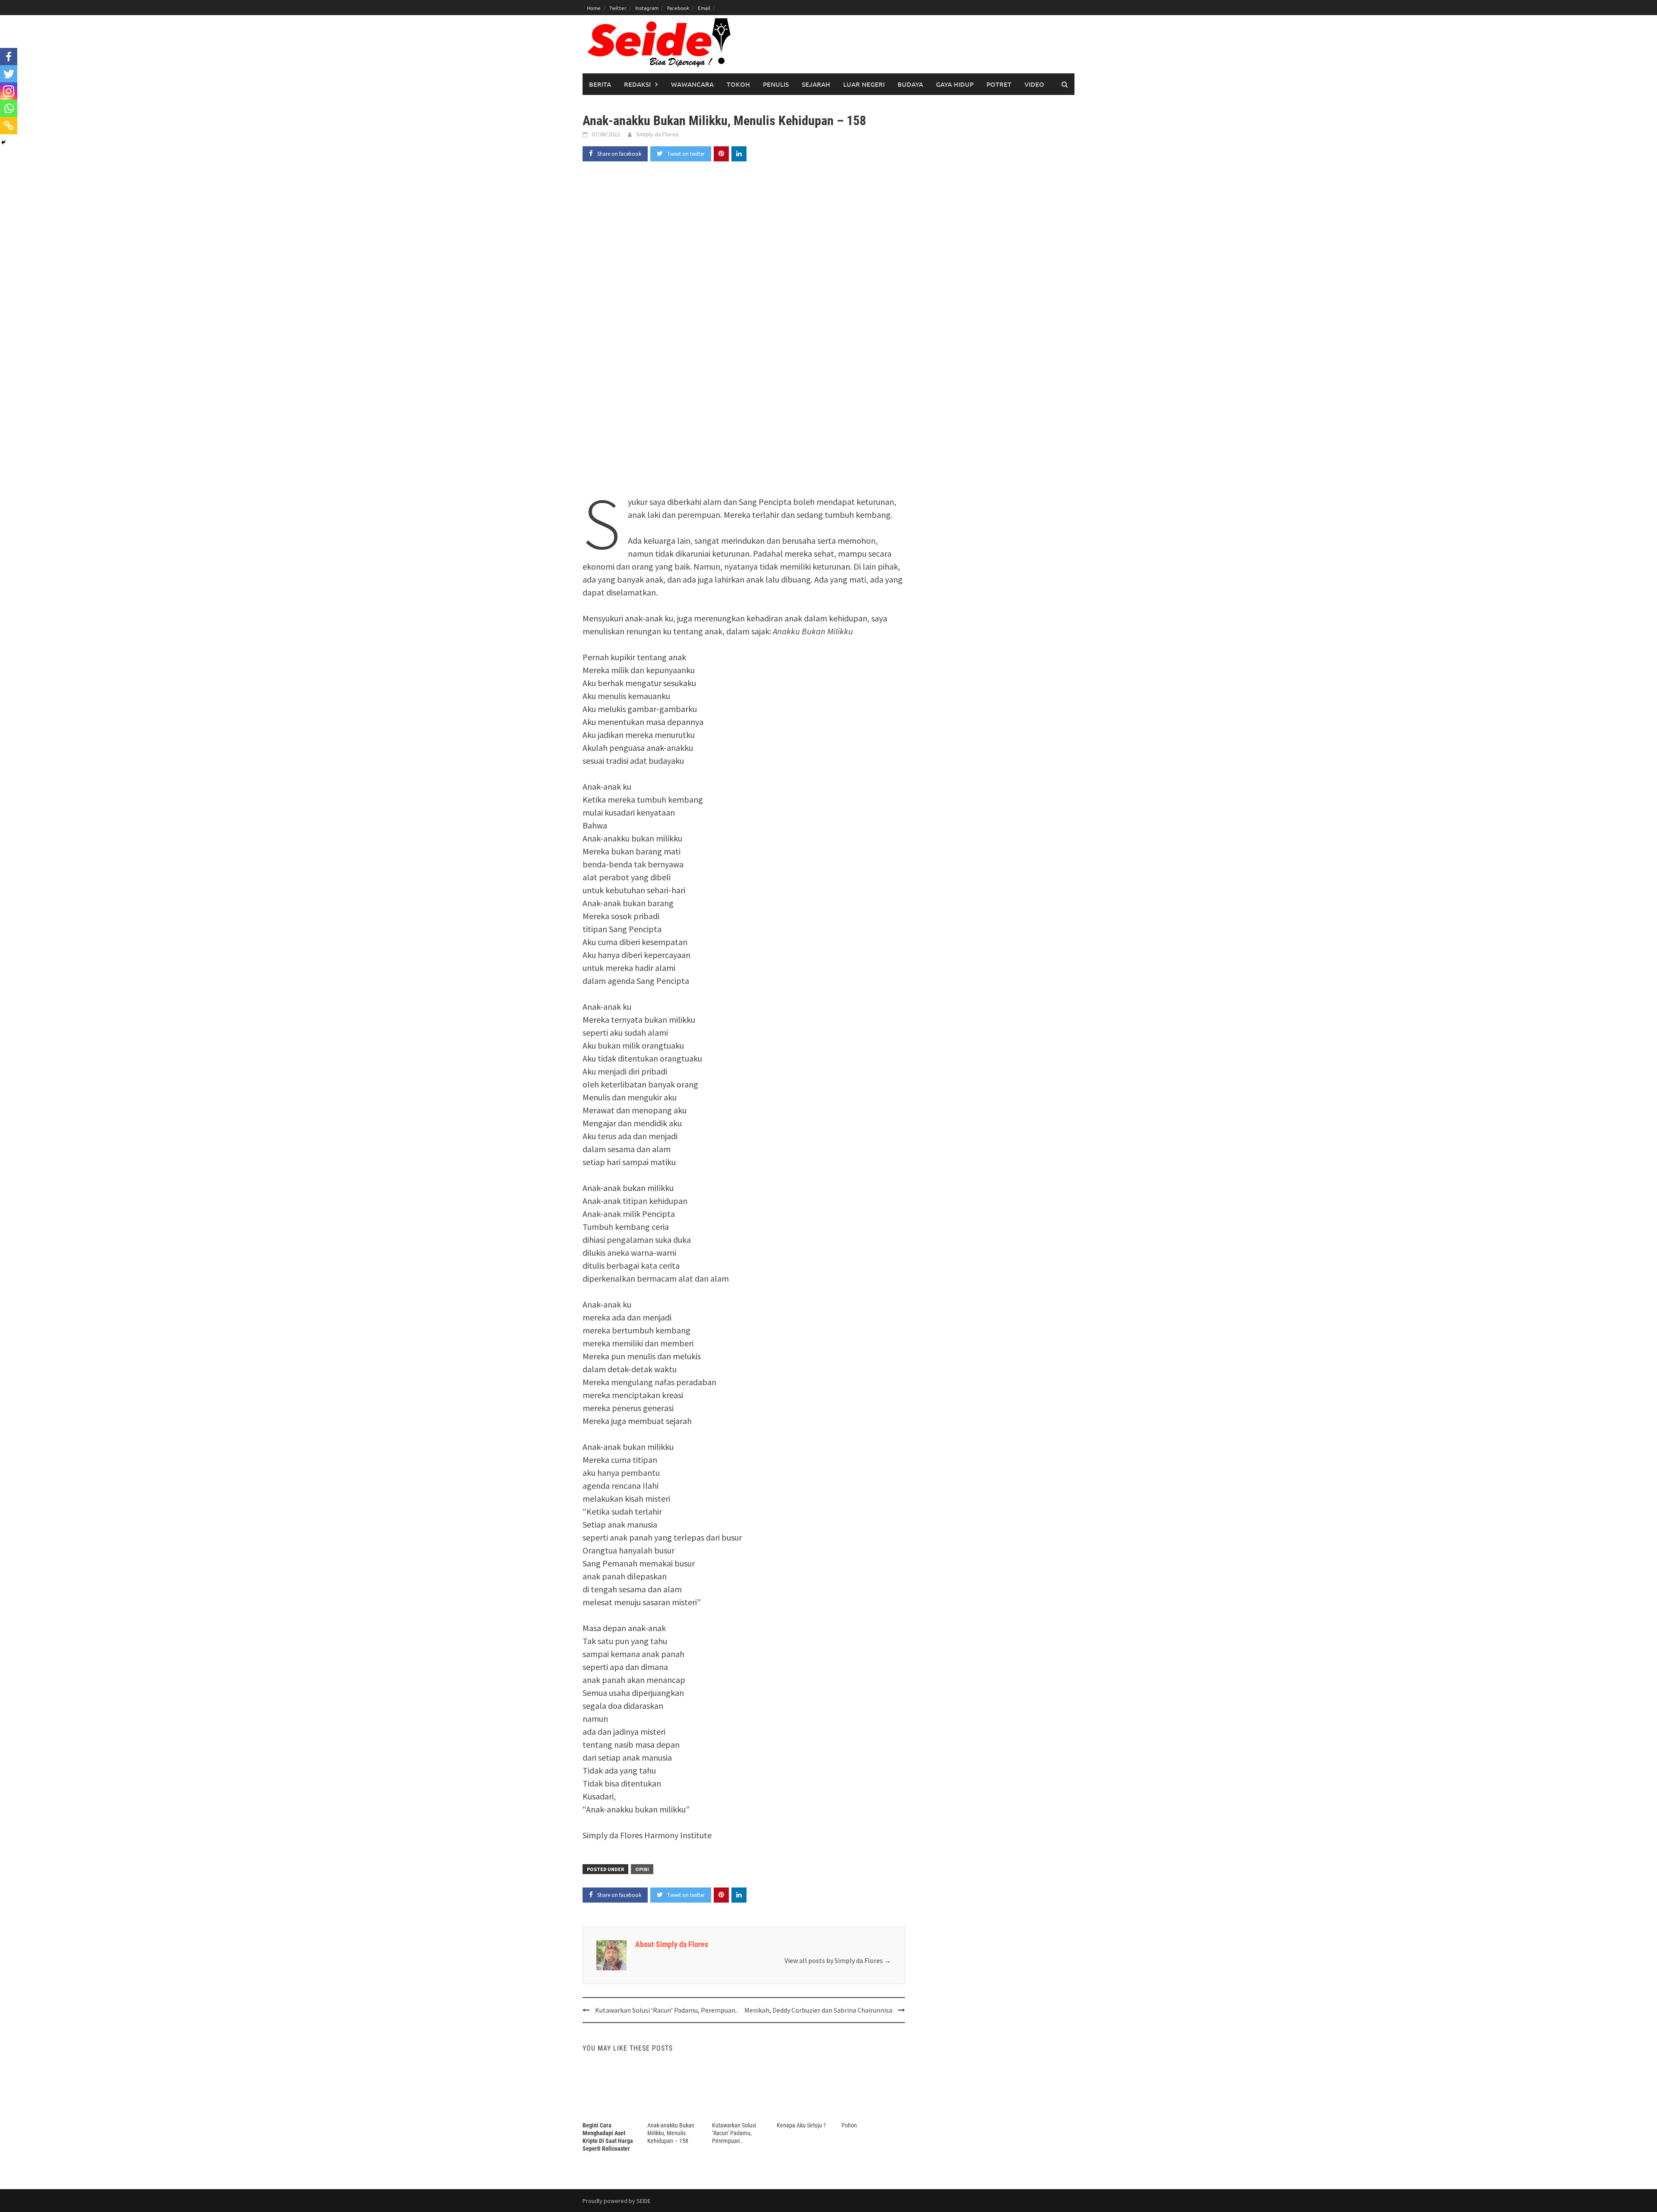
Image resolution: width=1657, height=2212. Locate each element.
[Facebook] (9, 57)
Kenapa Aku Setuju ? (801, 2125)
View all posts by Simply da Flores (838, 1960)
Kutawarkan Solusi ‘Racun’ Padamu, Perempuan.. (666, 2010)
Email (704, 8)
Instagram (647, 8)
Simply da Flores (657, 134)
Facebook (678, 8)
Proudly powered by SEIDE (617, 2201)
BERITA (600, 84)
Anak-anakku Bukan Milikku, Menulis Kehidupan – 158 (671, 2133)
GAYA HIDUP (955, 84)
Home (594, 8)
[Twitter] (9, 74)
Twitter (618, 8)
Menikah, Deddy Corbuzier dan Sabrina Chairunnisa (818, 2010)
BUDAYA (910, 84)
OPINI (642, 1869)
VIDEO (1034, 84)
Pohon (849, 2125)
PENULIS (776, 84)
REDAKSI (637, 84)
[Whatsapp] (9, 108)
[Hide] (3, 142)
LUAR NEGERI (864, 84)
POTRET (999, 84)
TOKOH (738, 84)
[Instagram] (9, 91)
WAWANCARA (692, 84)
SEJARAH (816, 84)
